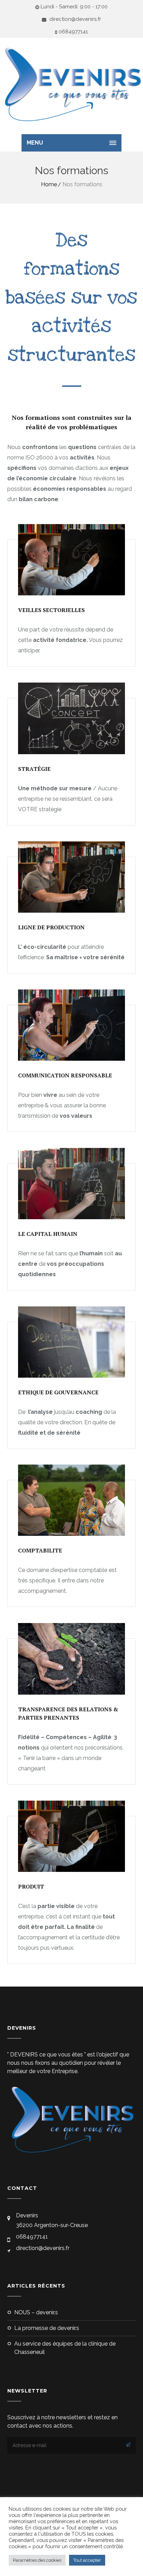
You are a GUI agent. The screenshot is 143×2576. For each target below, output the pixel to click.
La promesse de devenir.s (47, 2328)
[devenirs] (71, 84)
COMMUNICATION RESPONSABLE (65, 1075)
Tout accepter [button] (87, 2560)
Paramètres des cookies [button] (37, 2560)
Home (49, 184)
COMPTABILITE (40, 1550)
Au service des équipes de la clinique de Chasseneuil (65, 2348)
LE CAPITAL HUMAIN (48, 1234)
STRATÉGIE (34, 769)
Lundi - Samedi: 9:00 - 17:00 (74, 7)
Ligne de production (51, 927)
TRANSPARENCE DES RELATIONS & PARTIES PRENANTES (68, 1713)
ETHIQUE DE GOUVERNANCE (58, 1392)
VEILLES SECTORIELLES (51, 610)
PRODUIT (31, 1886)
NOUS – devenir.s (36, 2312)
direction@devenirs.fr (74, 19)
